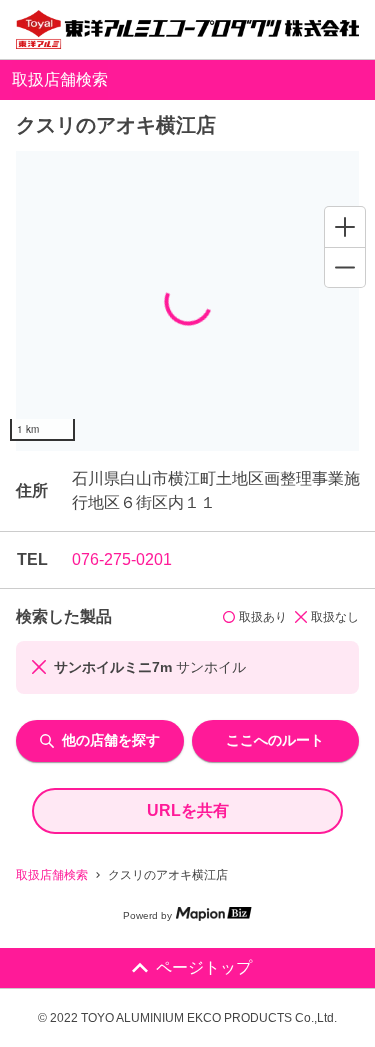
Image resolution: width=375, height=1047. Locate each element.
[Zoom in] (345, 227)
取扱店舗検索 (52, 875)
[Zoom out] (345, 267)
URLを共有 (188, 810)
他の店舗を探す (111, 740)
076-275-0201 (122, 559)
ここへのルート (275, 740)
